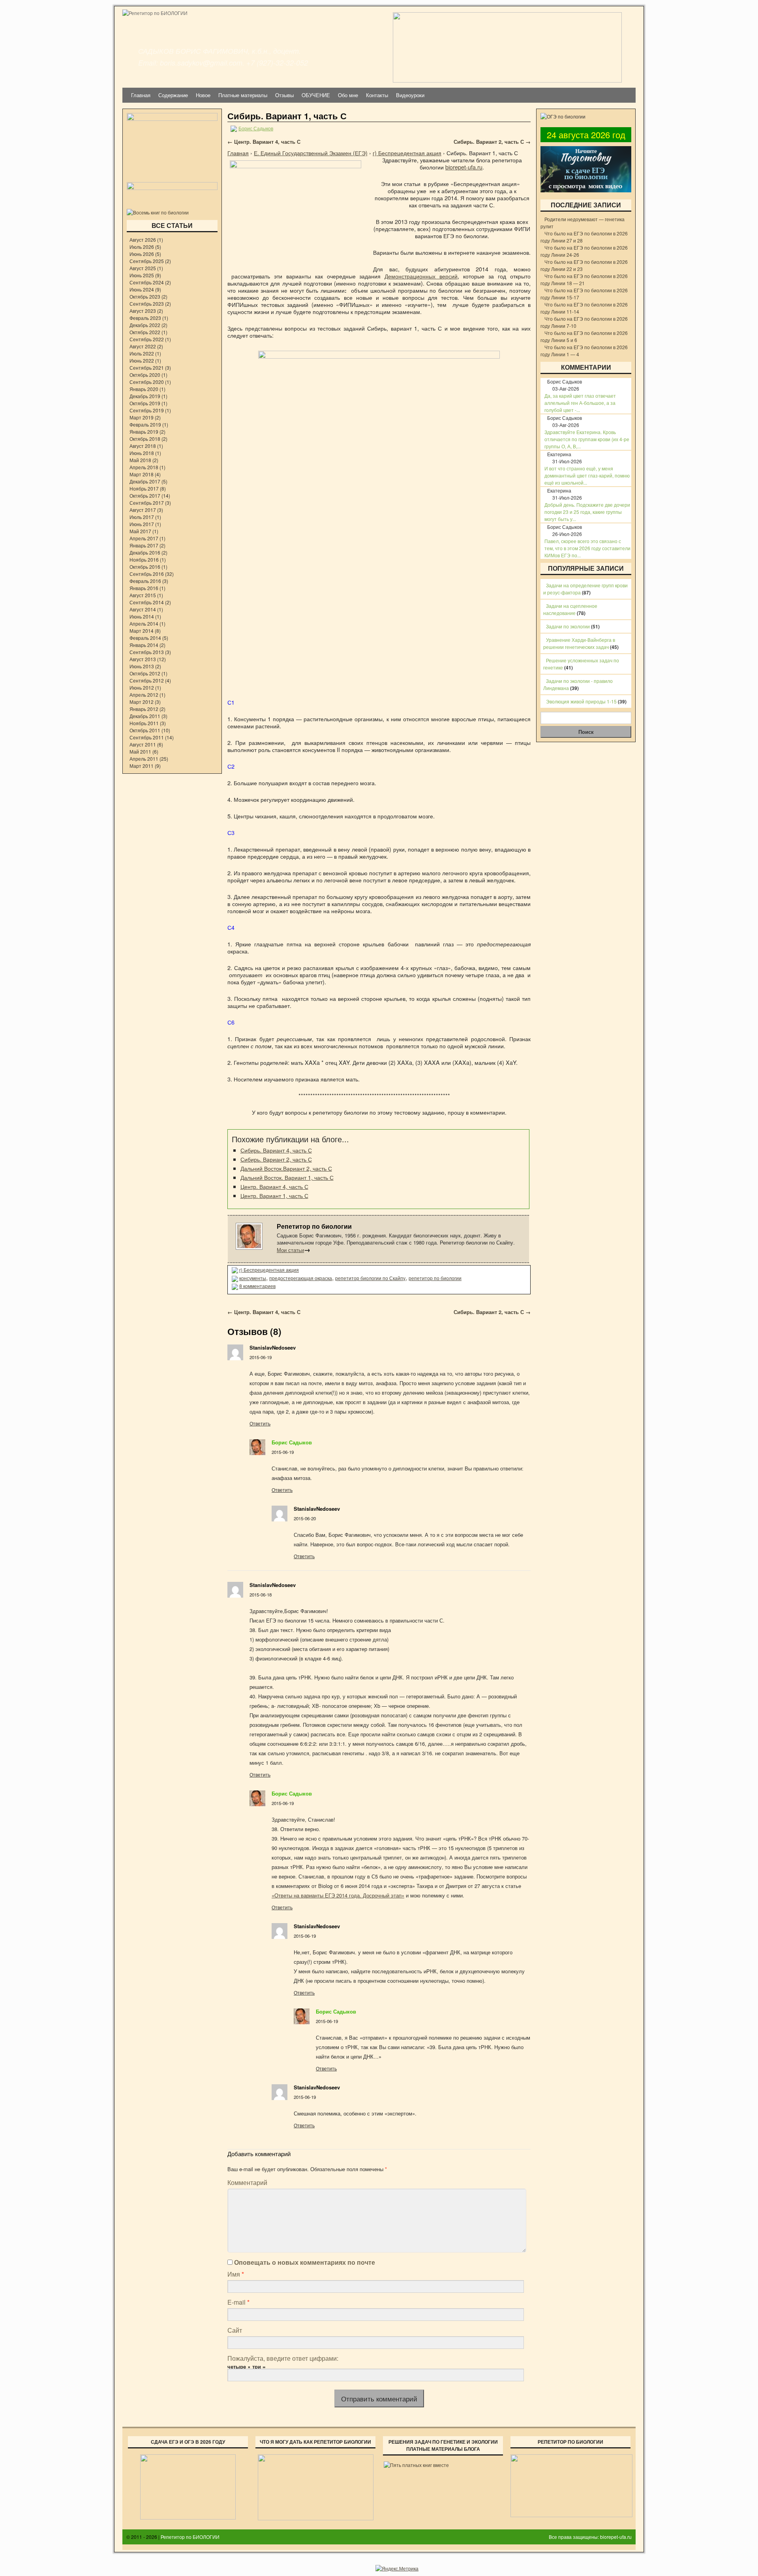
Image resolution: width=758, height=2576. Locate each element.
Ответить (260, 1423)
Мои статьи (294, 1250)
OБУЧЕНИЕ (316, 95)
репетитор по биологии (435, 1278)
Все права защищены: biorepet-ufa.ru (590, 2537)
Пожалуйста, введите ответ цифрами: (283, 2358)
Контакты (377, 95)
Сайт (235, 2330)
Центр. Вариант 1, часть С (274, 1195)
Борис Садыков (292, 1442)
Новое (203, 95)
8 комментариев (257, 1286)
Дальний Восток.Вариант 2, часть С (286, 1168)
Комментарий (247, 2182)
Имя (236, 2274)
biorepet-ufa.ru (464, 167)
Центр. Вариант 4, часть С (264, 142)
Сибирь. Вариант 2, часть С (492, 142)
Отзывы (284, 95)
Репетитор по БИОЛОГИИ (190, 2537)
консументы (253, 1278)
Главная (141, 95)
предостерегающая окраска (301, 1278)
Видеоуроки (410, 95)
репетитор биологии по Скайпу (370, 1278)
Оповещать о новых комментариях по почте (305, 2262)
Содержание (173, 95)
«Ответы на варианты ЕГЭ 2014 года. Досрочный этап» (338, 1895)
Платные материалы (243, 95)
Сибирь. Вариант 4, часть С (276, 1150)
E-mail (238, 2302)
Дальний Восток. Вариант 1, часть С (287, 1177)
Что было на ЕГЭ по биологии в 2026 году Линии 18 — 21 (584, 279)
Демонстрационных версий (421, 276)
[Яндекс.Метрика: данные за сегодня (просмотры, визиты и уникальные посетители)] (397, 2568)
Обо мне (348, 95)
